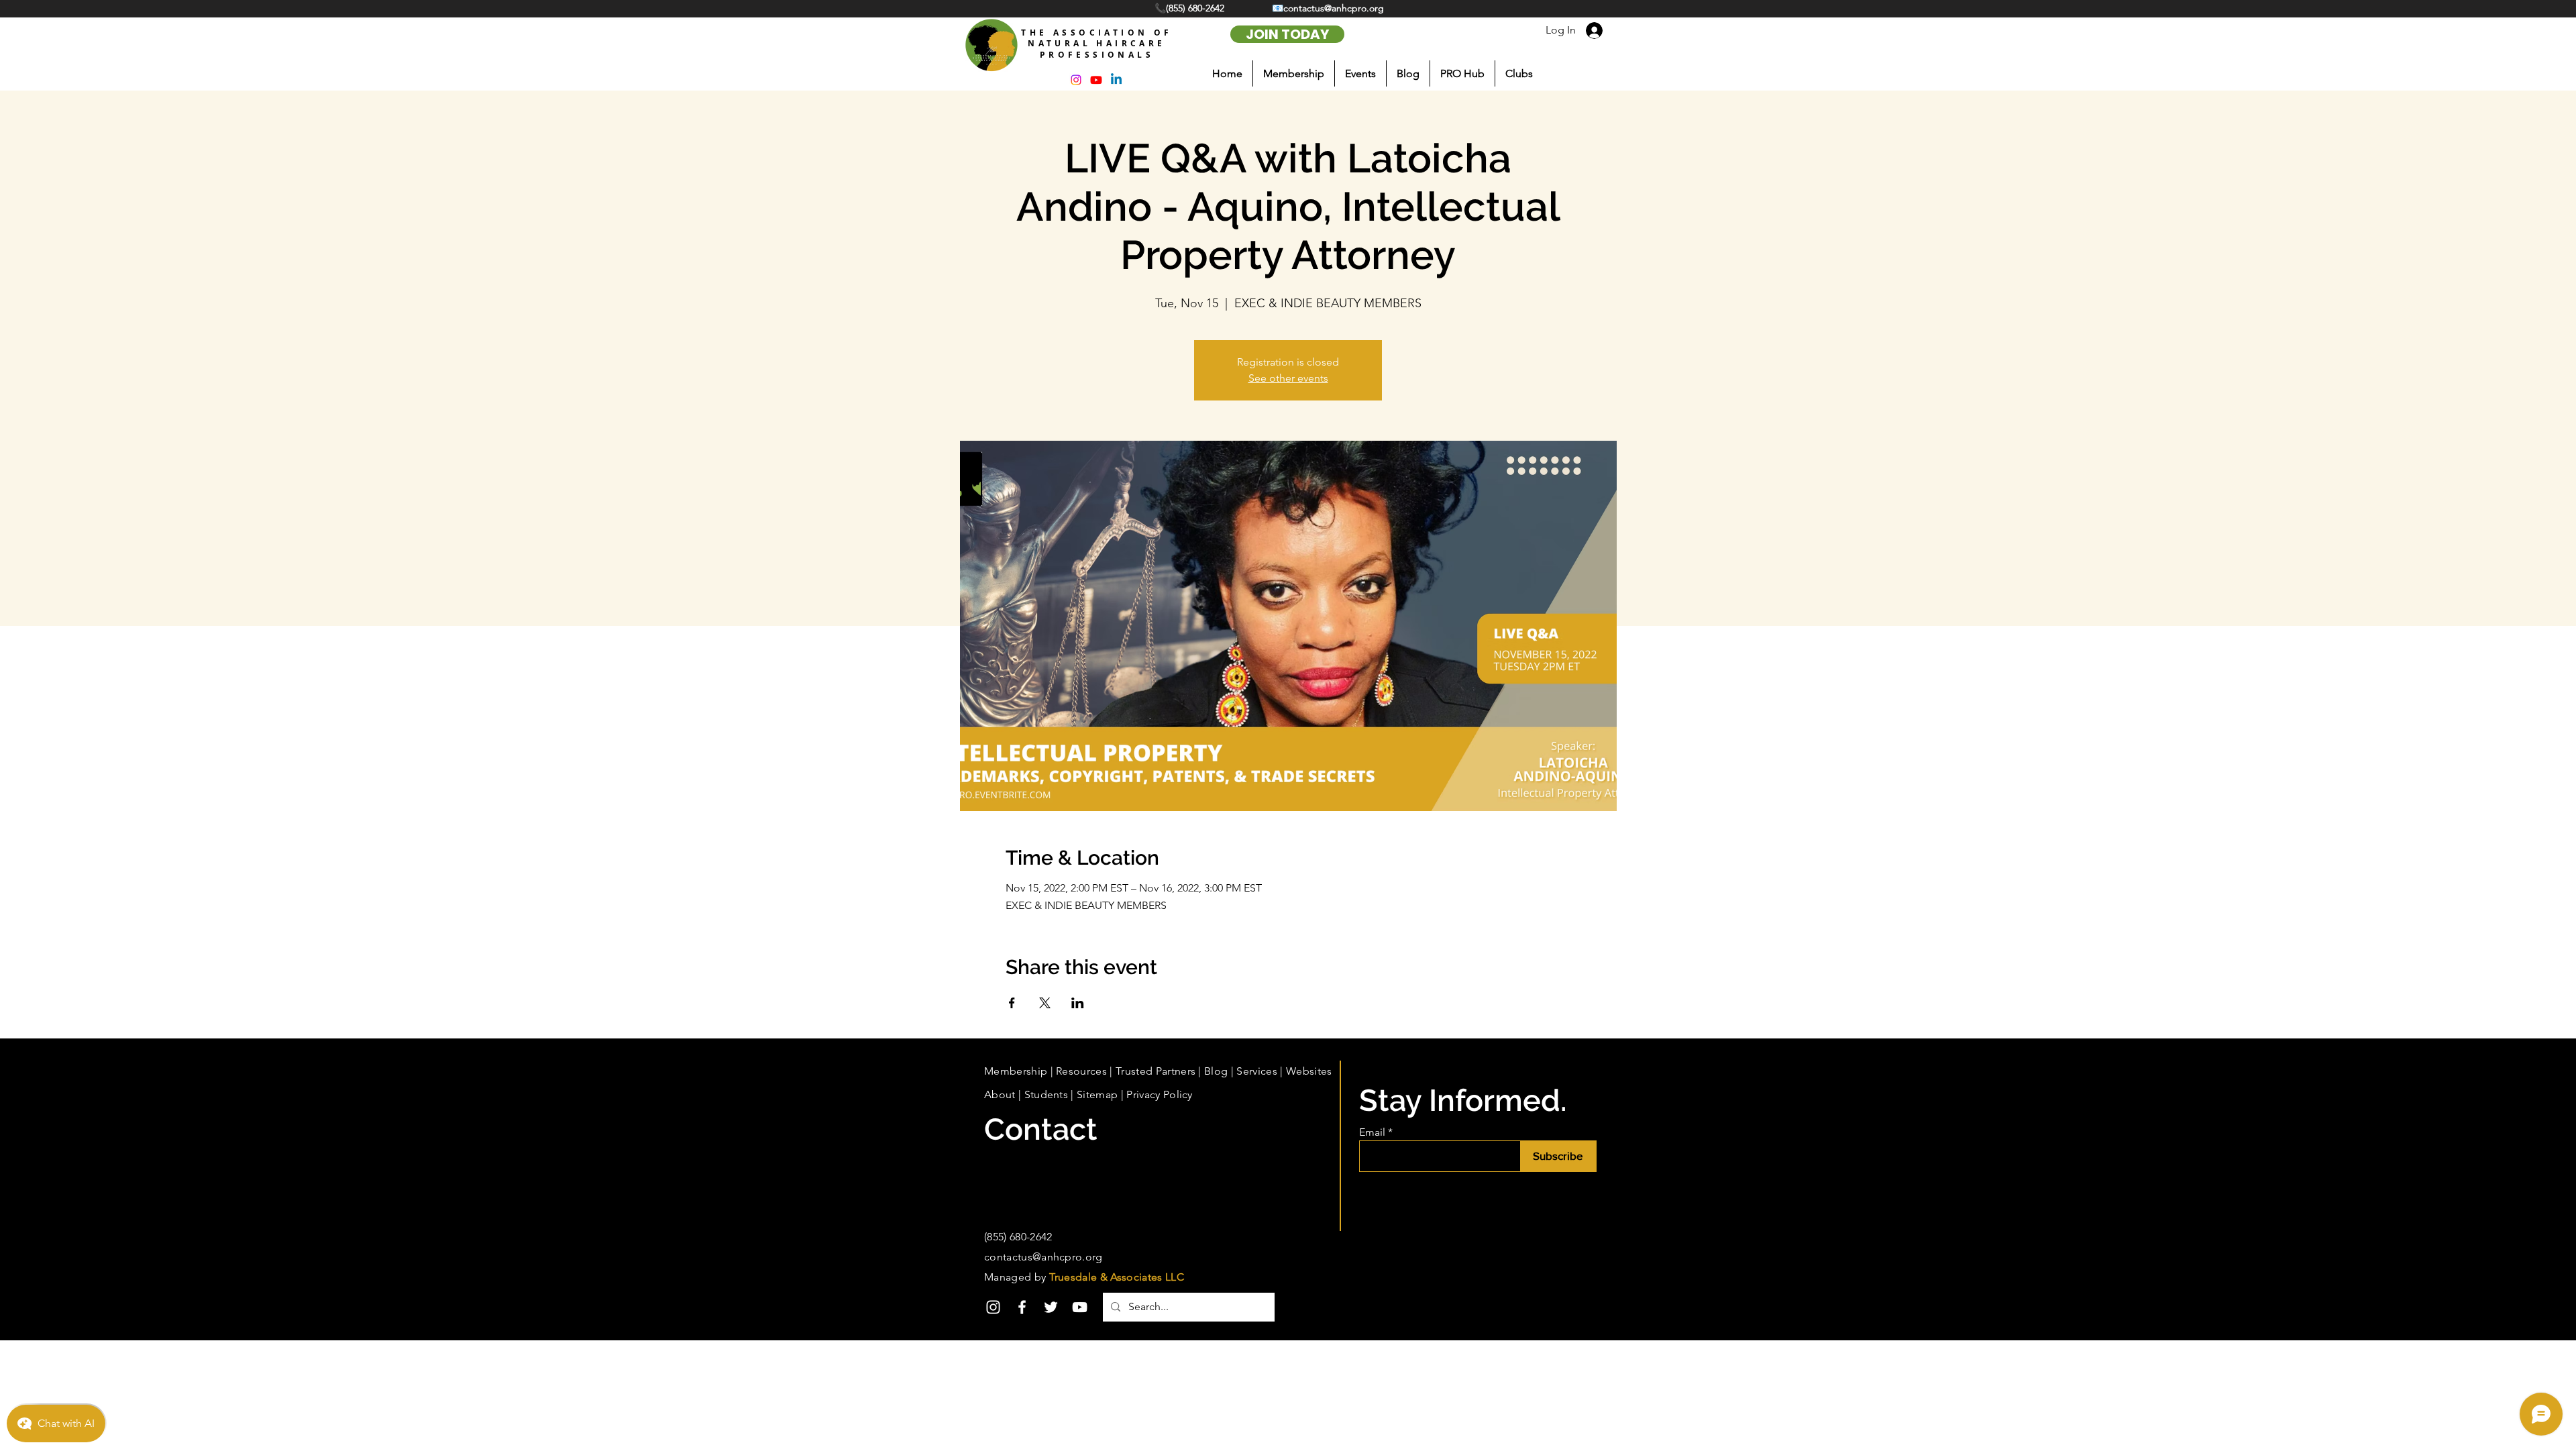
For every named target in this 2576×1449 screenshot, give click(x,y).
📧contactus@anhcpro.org (1328, 8)
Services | (1261, 1071)
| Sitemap (1093, 1094)
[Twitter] (1051, 1307)
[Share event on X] (1045, 1003)
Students (1046, 1094)
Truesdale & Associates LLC (1117, 1277)
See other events (1288, 378)
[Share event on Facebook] (1012, 1003)
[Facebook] (1022, 1307)
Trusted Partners (1156, 1071)
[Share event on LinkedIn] (1078, 1003)
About (1000, 1094)
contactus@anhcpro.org (1043, 1257)
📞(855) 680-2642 (1191, 8)
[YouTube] (1080, 1307)
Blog (1216, 1071)
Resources (1081, 1071)
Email (1372, 1132)
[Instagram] (993, 1307)
